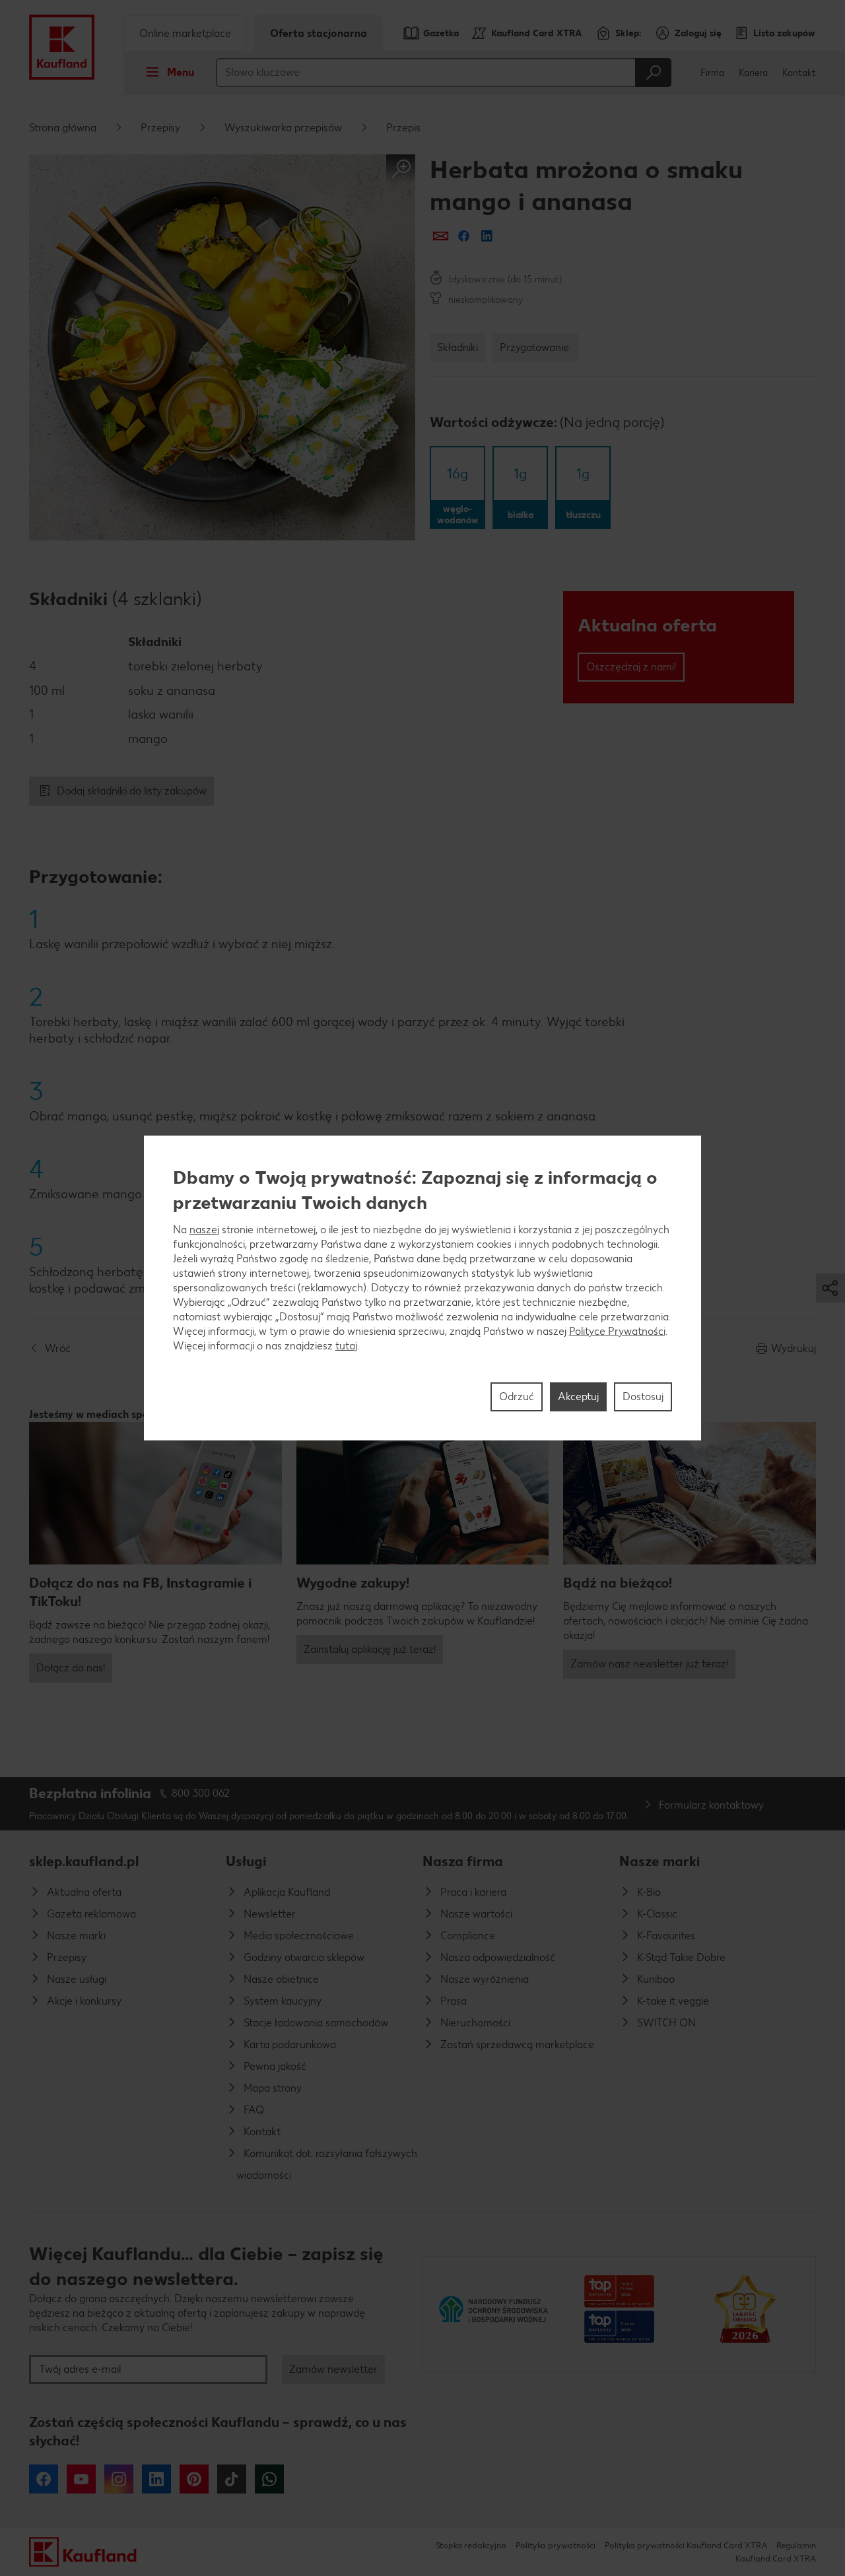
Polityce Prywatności (617, 1331)
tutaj (346, 1346)
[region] (423, 1288)
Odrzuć (517, 1397)
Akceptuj (578, 1397)
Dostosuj (643, 1397)
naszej (204, 1230)
